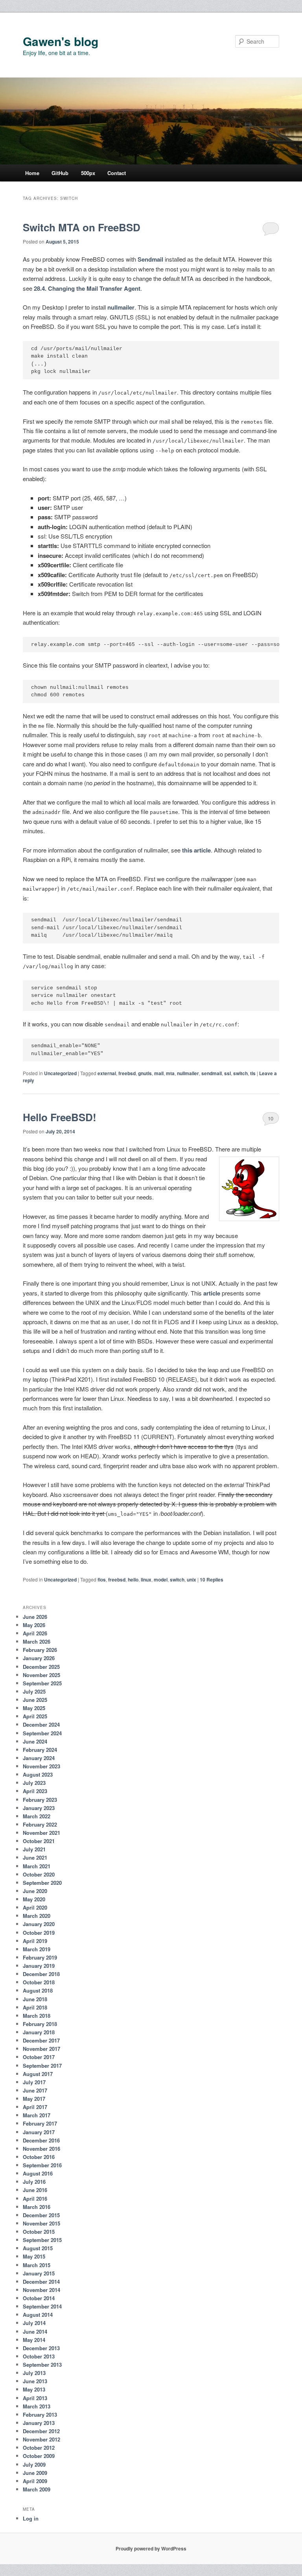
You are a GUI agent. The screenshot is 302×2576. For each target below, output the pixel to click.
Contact (117, 173)
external (107, 1073)
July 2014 (34, 2323)
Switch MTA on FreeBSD (82, 227)
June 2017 (35, 2090)
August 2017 (38, 2074)
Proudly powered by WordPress (151, 2548)
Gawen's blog (61, 41)
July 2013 (34, 2373)
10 (271, 1118)
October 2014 (39, 2298)
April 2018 (35, 2007)
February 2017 (40, 2123)
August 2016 (38, 2173)
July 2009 (34, 2464)
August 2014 (38, 2315)
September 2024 (42, 1733)
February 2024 (40, 1750)
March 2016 (37, 2207)
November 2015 (41, 2223)
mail (159, 1073)
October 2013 (39, 2356)
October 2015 (39, 2232)
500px (88, 173)
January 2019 (39, 1966)
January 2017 (39, 2132)
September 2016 (42, 2165)
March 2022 (37, 1816)
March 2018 (37, 2016)
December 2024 (41, 1724)
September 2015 (42, 2240)
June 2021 (35, 1857)
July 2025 (34, 1691)
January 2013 (39, 2423)
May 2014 (34, 2340)
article (212, 1293)
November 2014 (41, 2290)
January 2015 (39, 2273)
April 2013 (35, 2398)
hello (133, 1580)
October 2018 (39, 1982)
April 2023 (35, 1791)
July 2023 (34, 1783)
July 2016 (34, 2182)
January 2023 (39, 1808)
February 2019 (40, 1957)
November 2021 (41, 1833)
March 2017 (37, 2115)
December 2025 (41, 1667)
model (161, 1580)
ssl (227, 1073)
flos (102, 1580)
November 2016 (41, 2149)
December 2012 (41, 2431)
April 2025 (35, 1716)
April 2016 (35, 2199)
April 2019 (35, 1941)
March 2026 (37, 1641)
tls (253, 1073)
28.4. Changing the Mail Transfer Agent (87, 288)
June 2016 (35, 2190)
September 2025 (42, 1683)
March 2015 (37, 2265)
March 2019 (37, 1949)
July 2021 (34, 1849)
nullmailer (121, 307)
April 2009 (35, 2481)
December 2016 (41, 2140)
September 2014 (42, 2306)
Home (32, 173)
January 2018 (39, 2032)
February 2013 (40, 2415)
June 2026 (35, 1617)
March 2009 (37, 2489)
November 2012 (41, 2439)
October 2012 (39, 2448)
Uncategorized (60, 1073)
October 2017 (39, 2057)
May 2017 (34, 2099)
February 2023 (40, 1800)
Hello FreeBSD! (60, 1117)
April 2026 (35, 1633)
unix (192, 1580)
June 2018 (35, 1999)
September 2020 (42, 1883)
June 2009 (35, 2473)
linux (146, 1580)
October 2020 (39, 1874)
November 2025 (41, 1675)
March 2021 (37, 1866)
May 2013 (34, 2389)
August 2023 (38, 1774)
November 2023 (41, 1766)
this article (196, 850)
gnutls (145, 1073)
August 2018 (38, 1990)
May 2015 (34, 2256)
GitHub (60, 173)
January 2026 (39, 1658)
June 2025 (35, 1700)
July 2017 (34, 2082)
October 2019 (39, 1933)
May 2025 (34, 1708)
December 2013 (41, 2348)
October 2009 (39, 2456)
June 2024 (35, 1741)
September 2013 (42, 2365)
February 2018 (40, 2024)
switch (240, 1073)
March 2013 (37, 2406)
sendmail (212, 1073)
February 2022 (40, 1824)
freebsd (127, 1073)
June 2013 (35, 2381)
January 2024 (39, 1758)
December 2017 (41, 2040)
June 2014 (35, 2332)
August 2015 (38, 2248)
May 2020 (34, 1899)
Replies (212, 1580)
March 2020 (37, 1916)
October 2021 (39, 1841)
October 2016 (39, 2157)
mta (170, 1073)
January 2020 (39, 1924)
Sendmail (150, 259)
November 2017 (41, 2049)
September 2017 (42, 2066)
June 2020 (35, 1891)
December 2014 (41, 2282)
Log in (31, 2518)
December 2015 (41, 2215)
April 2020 (35, 1907)
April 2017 (35, 2107)
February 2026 (40, 1650)
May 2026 (34, 1625)
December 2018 (41, 1974)
